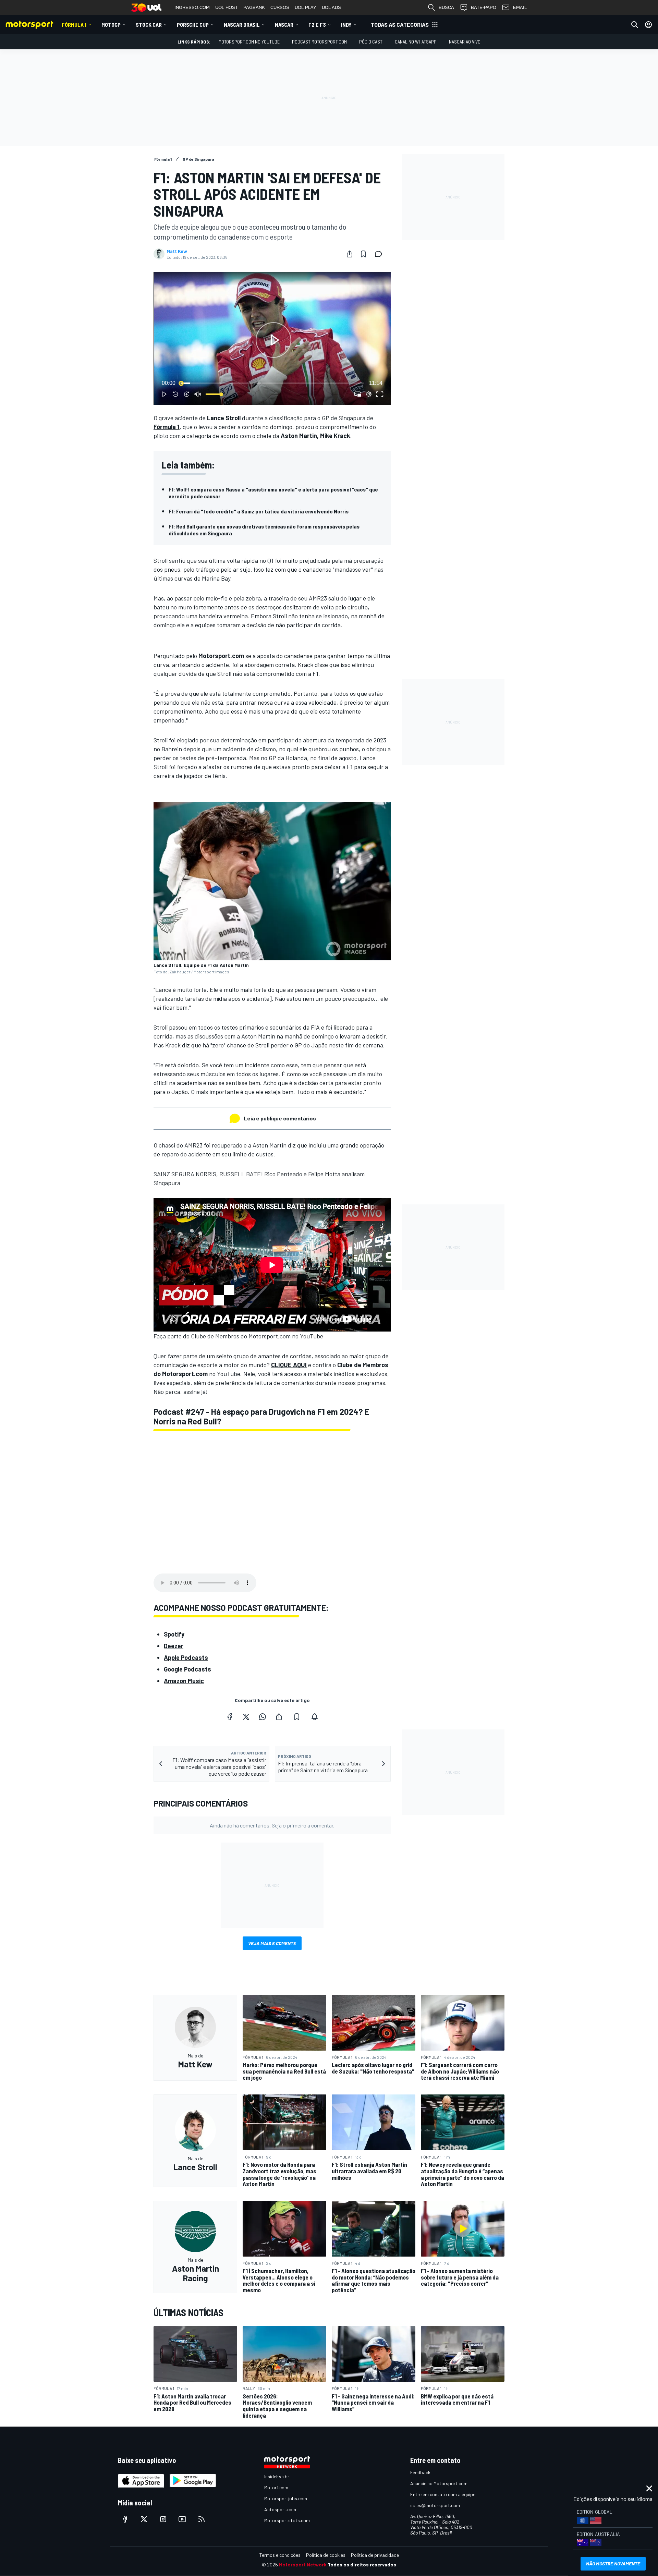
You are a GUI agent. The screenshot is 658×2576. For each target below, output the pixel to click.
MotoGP (111, 25)
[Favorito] (363, 254)
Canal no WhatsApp (416, 42)
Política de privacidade (375, 2555)
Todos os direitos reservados (362, 2565)
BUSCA (446, 7)
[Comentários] (380, 254)
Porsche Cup (193, 25)
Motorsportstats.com (287, 2520)
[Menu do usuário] (648, 25)
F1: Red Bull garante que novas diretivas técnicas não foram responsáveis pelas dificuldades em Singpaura (264, 530)
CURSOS (280, 7)
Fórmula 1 (74, 25)
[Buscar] (635, 25)
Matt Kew (177, 251)
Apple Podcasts (186, 1657)
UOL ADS (331, 7)
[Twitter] (246, 1717)
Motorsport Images (211, 972)
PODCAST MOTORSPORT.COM (319, 42)
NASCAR (284, 25)
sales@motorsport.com (435, 2505)
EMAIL (520, 7)
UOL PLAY (306, 7)
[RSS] (202, 2519)
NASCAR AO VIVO (465, 42)
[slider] (272, 383)
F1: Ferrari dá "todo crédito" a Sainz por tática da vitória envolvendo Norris (259, 511)
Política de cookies (326, 2555)
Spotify (174, 1634)
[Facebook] (230, 1717)
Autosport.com (280, 2509)
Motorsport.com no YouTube (249, 42)
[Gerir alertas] (315, 1717)
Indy (346, 25)
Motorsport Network (303, 2565)
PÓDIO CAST (371, 42)
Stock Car (149, 25)
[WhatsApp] (263, 1717)
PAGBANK (254, 7)
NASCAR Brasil (242, 25)
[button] (273, 340)
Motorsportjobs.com (286, 2498)
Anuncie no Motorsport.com (439, 2483)
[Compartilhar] (350, 254)
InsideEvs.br (277, 2476)
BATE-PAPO (484, 7)
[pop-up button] (369, 394)
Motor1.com (276, 2487)
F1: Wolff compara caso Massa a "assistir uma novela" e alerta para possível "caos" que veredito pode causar (273, 493)
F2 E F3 (317, 25)
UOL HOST (227, 7)
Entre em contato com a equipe (443, 2494)
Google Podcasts (187, 1669)
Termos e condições (280, 2555)
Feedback (420, 2472)
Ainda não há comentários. (272, 1825)
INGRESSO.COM (192, 7)
